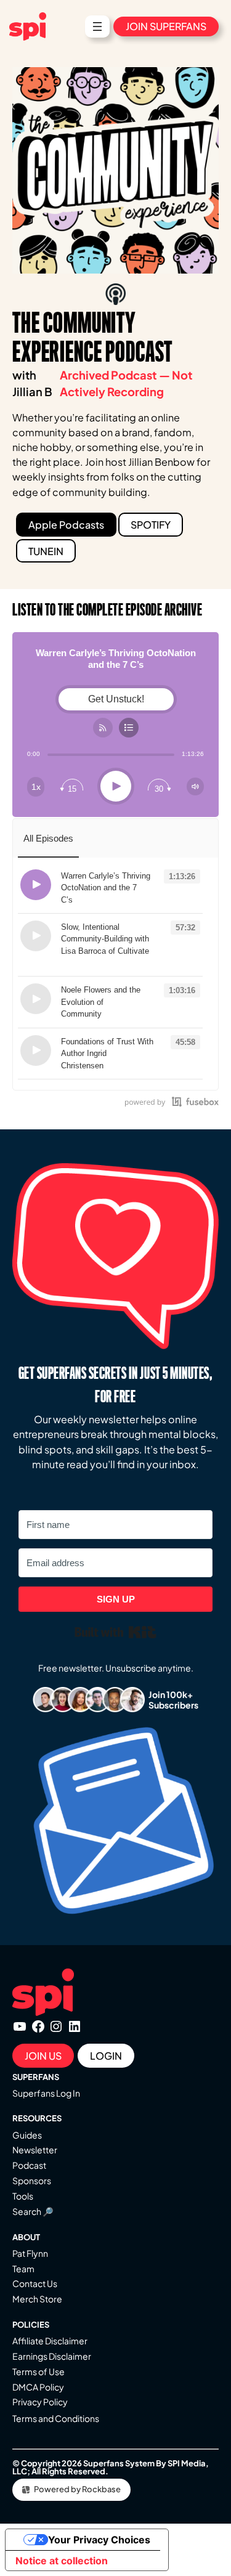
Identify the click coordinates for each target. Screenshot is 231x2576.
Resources (37, 2118)
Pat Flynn (30, 2253)
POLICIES (31, 2325)
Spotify (151, 525)
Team (23, 2269)
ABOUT (26, 2237)
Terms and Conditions (56, 2418)
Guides (27, 2135)
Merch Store (37, 2299)
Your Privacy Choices (99, 2540)
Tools (23, 2196)
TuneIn (46, 551)
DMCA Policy (38, 2387)
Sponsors (32, 2180)
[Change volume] (195, 786)
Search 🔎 (33, 2211)
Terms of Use (38, 2371)
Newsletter (35, 2150)
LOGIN (106, 2056)
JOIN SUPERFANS (166, 26)
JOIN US (43, 2056)
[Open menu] (97, 26)
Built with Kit (115, 1632)
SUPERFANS (36, 2077)
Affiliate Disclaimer (50, 2341)
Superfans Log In (46, 2093)
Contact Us (35, 2283)
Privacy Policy (40, 2402)
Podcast (29, 2165)
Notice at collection (62, 2561)
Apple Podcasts (66, 525)
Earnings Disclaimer (52, 2356)
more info (97, 900)
